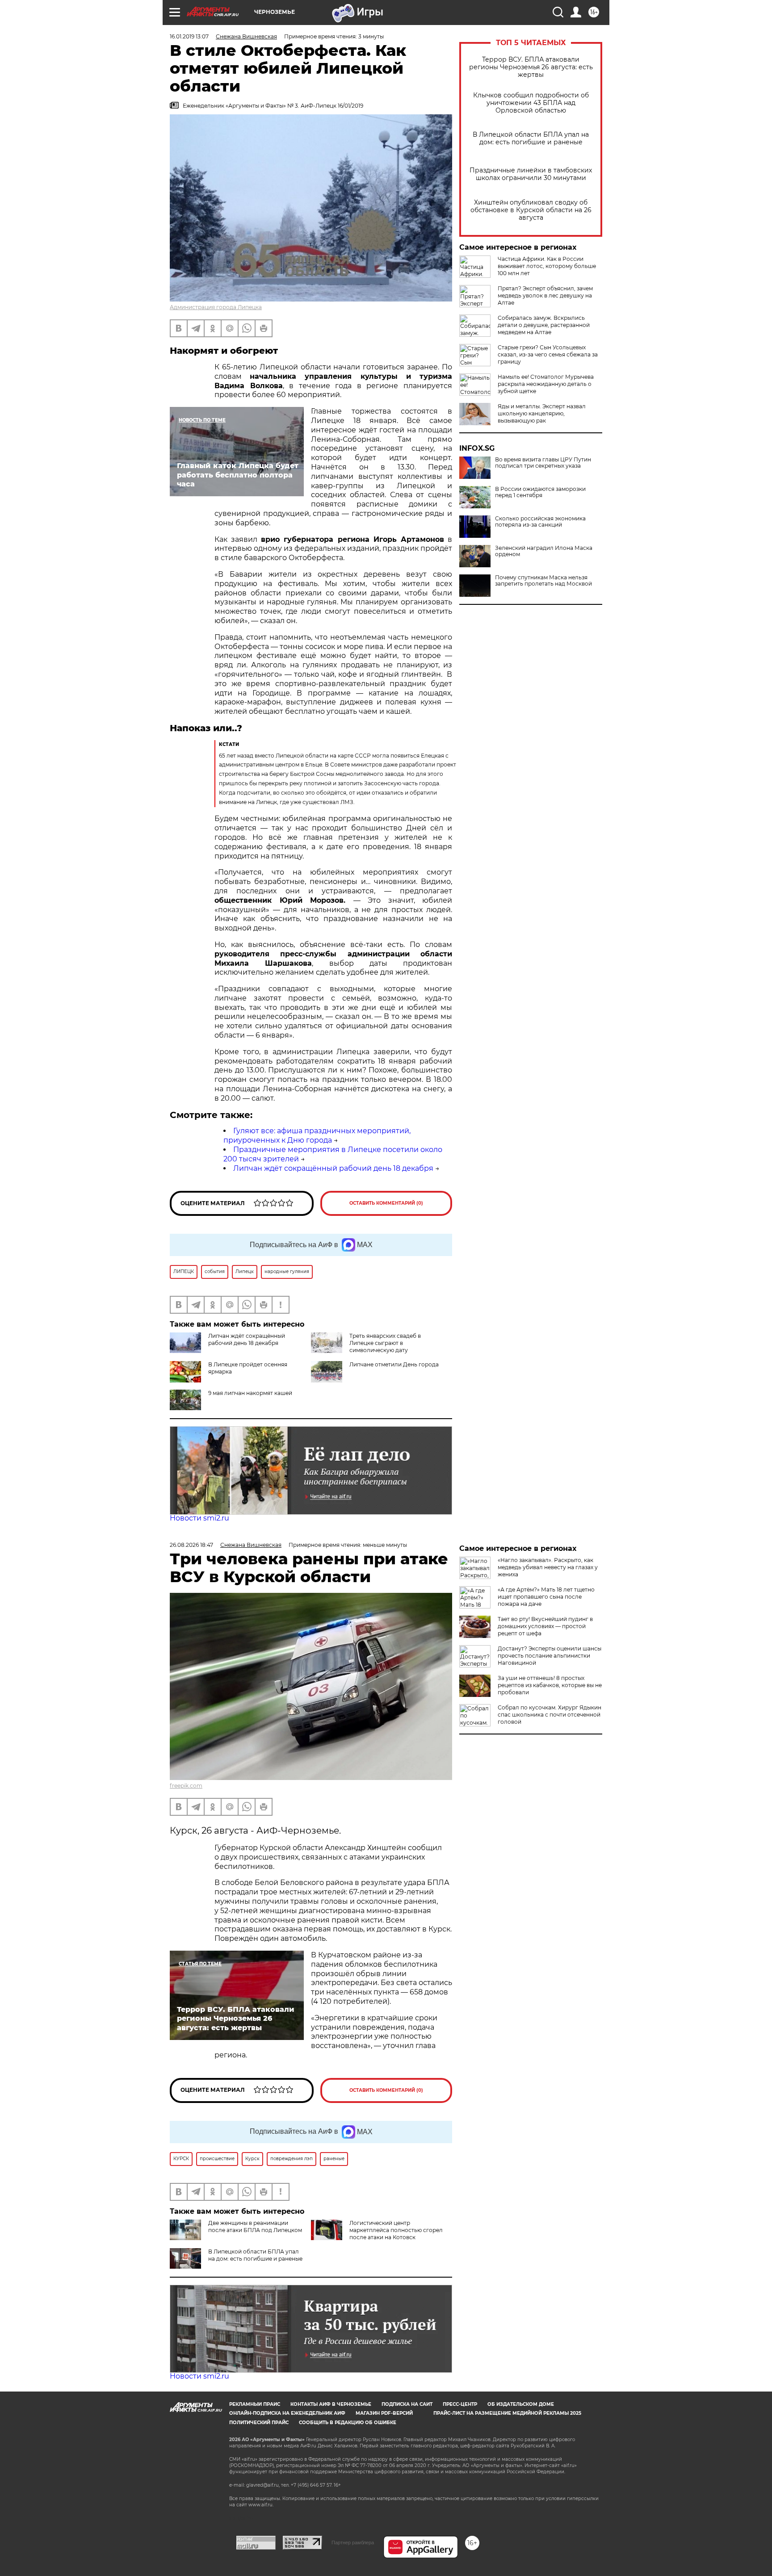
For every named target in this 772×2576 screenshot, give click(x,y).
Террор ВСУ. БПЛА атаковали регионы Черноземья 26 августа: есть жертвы (531, 67)
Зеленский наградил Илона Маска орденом (544, 551)
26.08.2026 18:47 (191, 1545)
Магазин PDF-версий (384, 2413)
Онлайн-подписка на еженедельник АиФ (287, 2413)
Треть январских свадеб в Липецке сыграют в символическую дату (385, 1343)
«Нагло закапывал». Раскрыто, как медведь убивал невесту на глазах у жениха (548, 1567)
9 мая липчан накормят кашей (250, 1393)
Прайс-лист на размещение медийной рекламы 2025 (507, 2413)
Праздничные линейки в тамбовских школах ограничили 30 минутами (531, 174)
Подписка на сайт (407, 2404)
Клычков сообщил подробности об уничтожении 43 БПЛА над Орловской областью (531, 103)
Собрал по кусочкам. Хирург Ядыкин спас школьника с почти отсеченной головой (550, 1715)
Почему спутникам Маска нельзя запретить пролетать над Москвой (543, 581)
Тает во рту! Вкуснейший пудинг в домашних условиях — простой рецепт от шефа (545, 1626)
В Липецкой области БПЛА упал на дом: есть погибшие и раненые (531, 138)
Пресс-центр (460, 2404)
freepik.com (186, 1786)
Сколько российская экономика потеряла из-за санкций (540, 522)
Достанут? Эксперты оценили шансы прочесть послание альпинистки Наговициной (550, 1656)
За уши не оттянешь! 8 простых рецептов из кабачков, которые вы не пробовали (550, 1685)
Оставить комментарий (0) (386, 1203)
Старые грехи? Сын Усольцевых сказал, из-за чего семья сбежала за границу (548, 354)
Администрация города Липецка (216, 307)
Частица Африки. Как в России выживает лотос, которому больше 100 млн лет (547, 266)
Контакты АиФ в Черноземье (331, 2404)
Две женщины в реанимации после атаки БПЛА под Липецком (255, 2226)
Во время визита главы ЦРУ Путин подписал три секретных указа (543, 463)
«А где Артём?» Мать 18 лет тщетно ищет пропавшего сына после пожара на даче (546, 1597)
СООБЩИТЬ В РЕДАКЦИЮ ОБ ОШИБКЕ (348, 2423)
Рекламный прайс (255, 2404)
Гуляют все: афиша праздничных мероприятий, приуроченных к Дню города (317, 1135)
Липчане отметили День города (394, 1364)
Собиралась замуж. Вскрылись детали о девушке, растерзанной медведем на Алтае (544, 325)
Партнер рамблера (353, 2542)
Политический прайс (259, 2423)
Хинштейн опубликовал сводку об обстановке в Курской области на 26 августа (531, 210)
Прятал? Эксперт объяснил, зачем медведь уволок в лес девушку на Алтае (545, 295)
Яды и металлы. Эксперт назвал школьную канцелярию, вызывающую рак (542, 413)
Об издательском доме (521, 2404)
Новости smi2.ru (199, 1518)
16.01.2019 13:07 (189, 36)
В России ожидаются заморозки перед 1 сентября (540, 492)
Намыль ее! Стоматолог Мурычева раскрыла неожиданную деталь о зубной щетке (546, 384)
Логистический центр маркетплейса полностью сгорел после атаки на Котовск (396, 2230)
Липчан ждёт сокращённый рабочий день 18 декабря (333, 1168)
